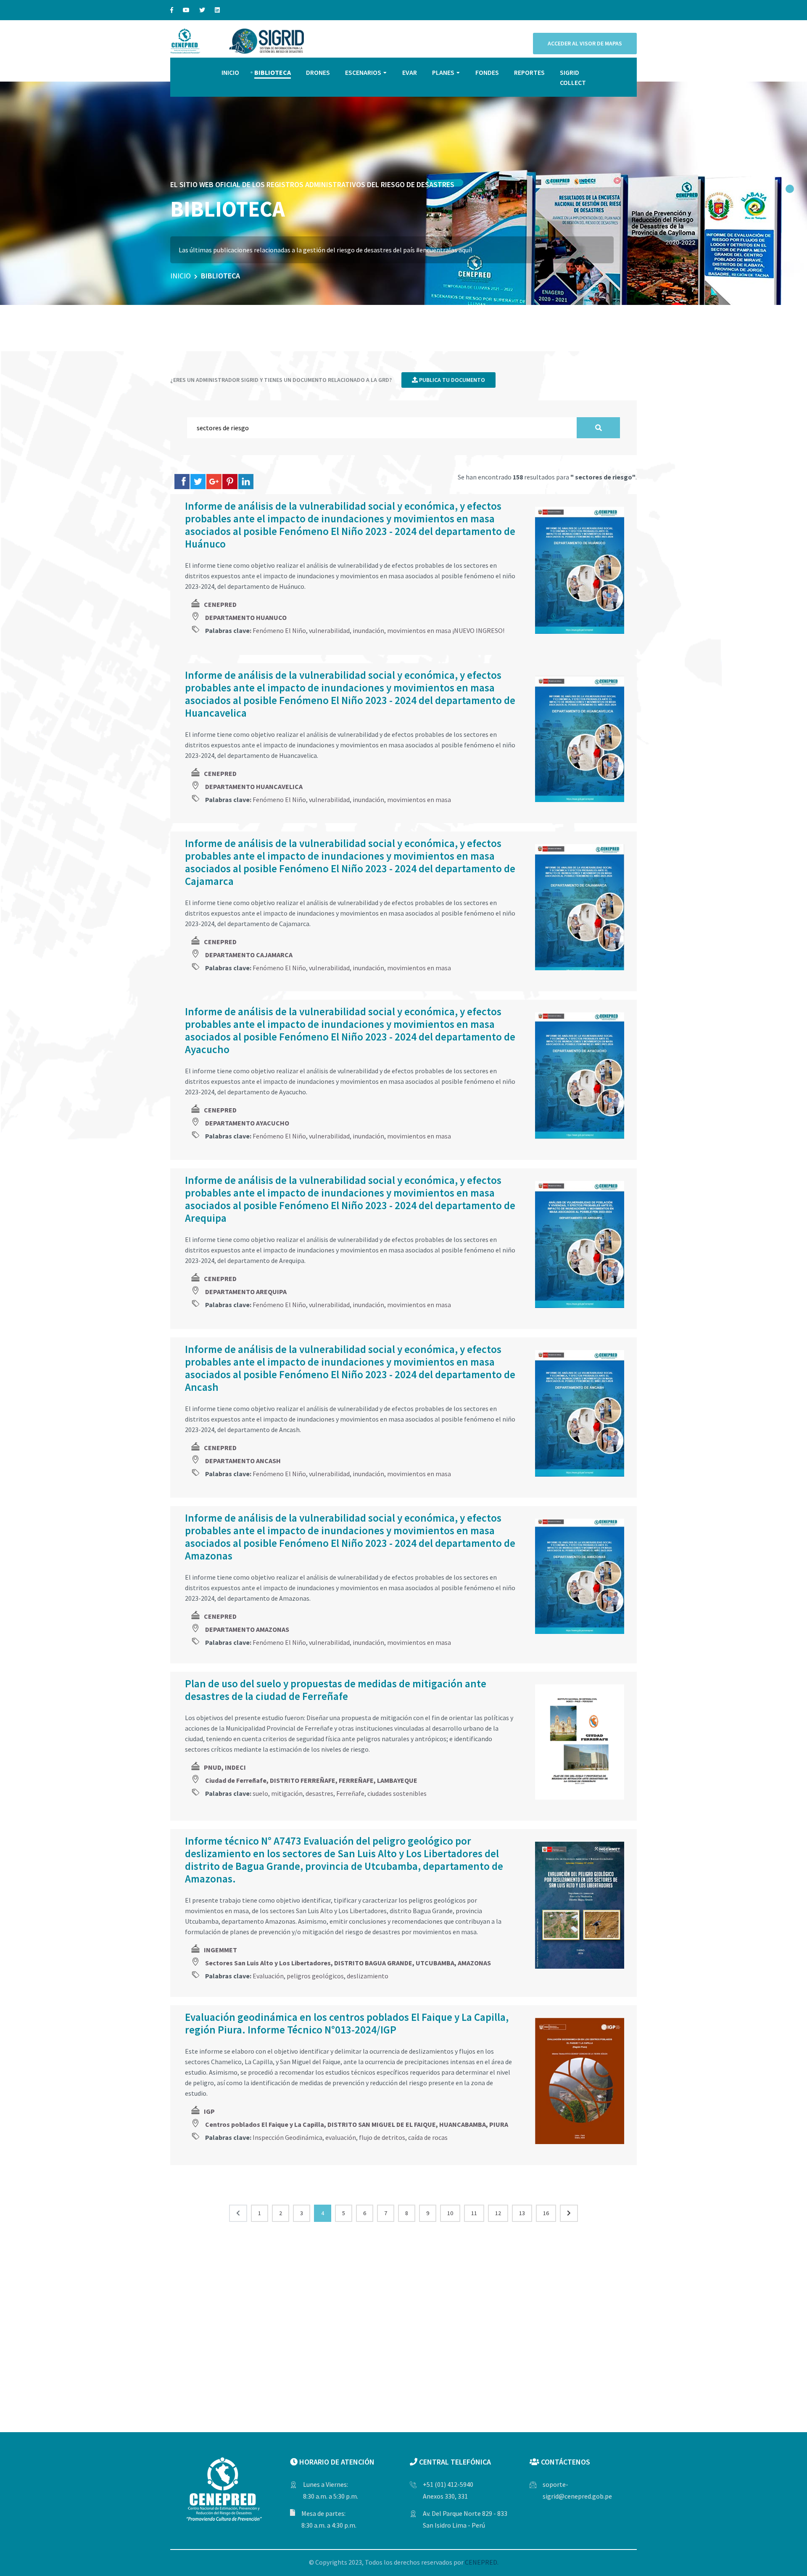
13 (522, 2213)
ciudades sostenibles (397, 1793)
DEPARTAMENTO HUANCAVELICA (254, 786)
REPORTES (529, 72)
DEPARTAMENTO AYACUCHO (247, 1123)
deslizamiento (368, 1976)
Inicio (181, 276)
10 (450, 2213)
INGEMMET (220, 1950)
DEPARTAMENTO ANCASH (243, 1461)
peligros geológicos (315, 1976)
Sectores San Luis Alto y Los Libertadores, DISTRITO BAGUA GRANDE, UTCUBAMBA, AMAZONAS (348, 1963)
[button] (790, 189)
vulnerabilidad (329, 630)
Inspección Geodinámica (287, 2137)
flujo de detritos (382, 2137)
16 (546, 2213)
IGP (209, 2111)
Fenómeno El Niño (279, 630)
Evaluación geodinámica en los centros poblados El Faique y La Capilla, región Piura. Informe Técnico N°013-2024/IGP (347, 2023)
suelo (260, 1793)
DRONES (318, 72)
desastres (319, 1793)
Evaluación (268, 1976)
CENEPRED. (482, 2562)
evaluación (341, 2137)
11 (474, 2213)
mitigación (287, 1793)
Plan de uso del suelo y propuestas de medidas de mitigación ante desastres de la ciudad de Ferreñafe (336, 1690)
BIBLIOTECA (273, 72)
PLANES (443, 72)
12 (498, 2213)
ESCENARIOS (363, 72)
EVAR (410, 72)
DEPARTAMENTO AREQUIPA (246, 1292)
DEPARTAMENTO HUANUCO (246, 617)
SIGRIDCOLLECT (573, 77)
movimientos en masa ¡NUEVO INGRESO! (446, 630)
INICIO (230, 72)
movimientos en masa (419, 800)
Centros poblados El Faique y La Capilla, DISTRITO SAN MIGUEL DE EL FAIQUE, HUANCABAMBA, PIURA (357, 2124)
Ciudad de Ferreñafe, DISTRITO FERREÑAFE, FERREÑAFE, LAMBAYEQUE (311, 1780)
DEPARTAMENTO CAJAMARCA (249, 955)
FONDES (487, 72)
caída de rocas (428, 2137)
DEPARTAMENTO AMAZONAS (247, 1629)
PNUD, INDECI (225, 1767)
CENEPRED (220, 604)
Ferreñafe (350, 1793)
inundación (368, 630)
